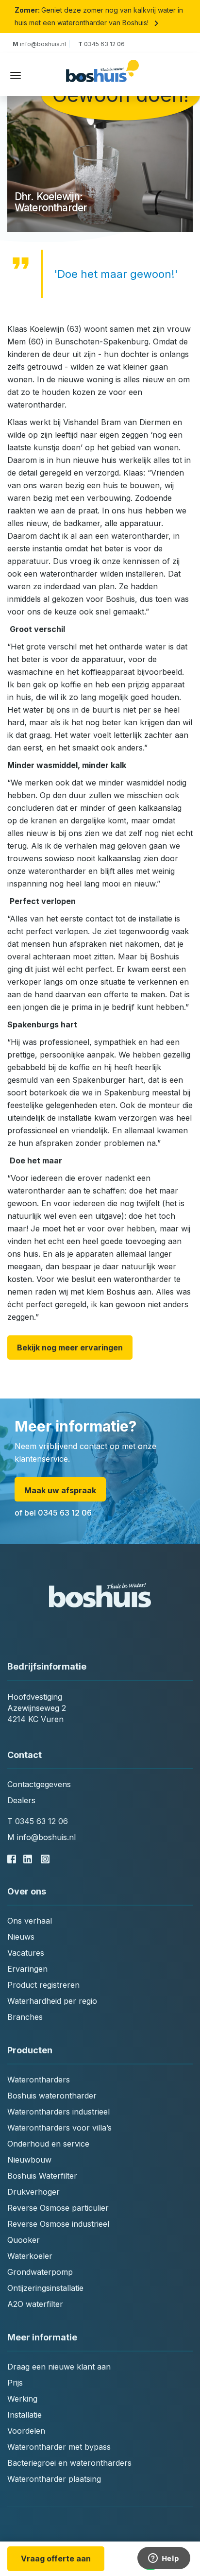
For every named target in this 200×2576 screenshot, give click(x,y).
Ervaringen (27, 1969)
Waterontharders (39, 2080)
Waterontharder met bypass (59, 2447)
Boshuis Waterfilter (42, 2176)
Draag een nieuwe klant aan (59, 2367)
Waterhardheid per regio (52, 2001)
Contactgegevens (39, 1784)
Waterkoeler (30, 2256)
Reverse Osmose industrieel (58, 2224)
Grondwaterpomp (40, 2272)
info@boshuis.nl (41, 44)
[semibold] (102, 76)
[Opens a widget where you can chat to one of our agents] (164, 2559)
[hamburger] (16, 75)
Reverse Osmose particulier (58, 2208)
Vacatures (26, 1953)
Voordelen (26, 2431)
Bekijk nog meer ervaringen (70, 1348)
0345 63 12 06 (101, 44)
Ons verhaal (30, 1921)
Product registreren (43, 1985)
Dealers (21, 1800)
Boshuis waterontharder (52, 2096)
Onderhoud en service (48, 2144)
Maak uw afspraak (60, 1490)
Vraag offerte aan (56, 2559)
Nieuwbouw (29, 2160)
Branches (25, 2017)
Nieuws (21, 1937)
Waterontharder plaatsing (54, 2479)
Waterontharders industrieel (58, 2112)
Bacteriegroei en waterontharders (69, 2463)
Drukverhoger (33, 2192)
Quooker (24, 2240)
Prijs (15, 2383)
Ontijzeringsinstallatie (45, 2288)
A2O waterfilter (35, 2304)
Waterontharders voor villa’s (59, 2128)
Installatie (25, 2415)
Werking (22, 2399)
